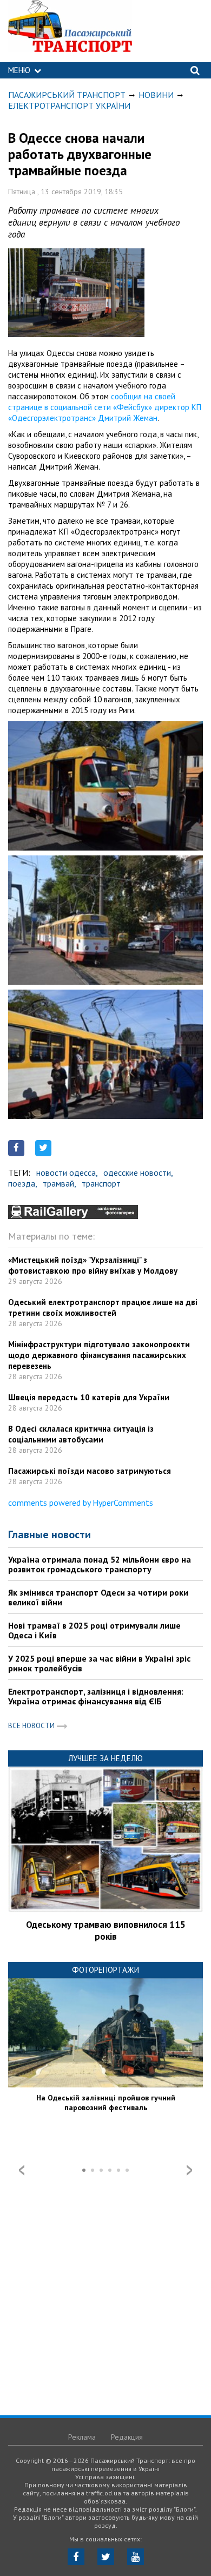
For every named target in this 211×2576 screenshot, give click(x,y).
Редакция (127, 2437)
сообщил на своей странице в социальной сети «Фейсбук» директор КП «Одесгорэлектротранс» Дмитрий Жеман (105, 407)
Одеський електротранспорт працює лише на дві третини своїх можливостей (103, 1307)
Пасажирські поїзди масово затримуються (90, 1471)
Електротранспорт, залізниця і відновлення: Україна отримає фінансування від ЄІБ (96, 1696)
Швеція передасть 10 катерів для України (89, 1397)
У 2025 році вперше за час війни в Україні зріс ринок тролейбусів (99, 1663)
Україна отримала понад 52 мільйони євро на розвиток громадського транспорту (100, 1564)
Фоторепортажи (105, 1970)
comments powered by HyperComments (81, 1503)
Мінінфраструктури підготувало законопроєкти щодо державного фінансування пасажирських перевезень (99, 1355)
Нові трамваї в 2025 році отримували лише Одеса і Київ (94, 1630)
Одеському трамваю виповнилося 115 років (106, 1931)
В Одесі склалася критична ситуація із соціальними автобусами (81, 1434)
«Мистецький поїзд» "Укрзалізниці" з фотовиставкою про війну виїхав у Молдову (93, 1265)
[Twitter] (106, 2557)
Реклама (82, 2437)
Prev (22, 2170)
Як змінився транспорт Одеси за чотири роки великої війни (98, 1597)
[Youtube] (136, 2557)
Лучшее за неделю (105, 1758)
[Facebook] (76, 2557)
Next (189, 2170)
